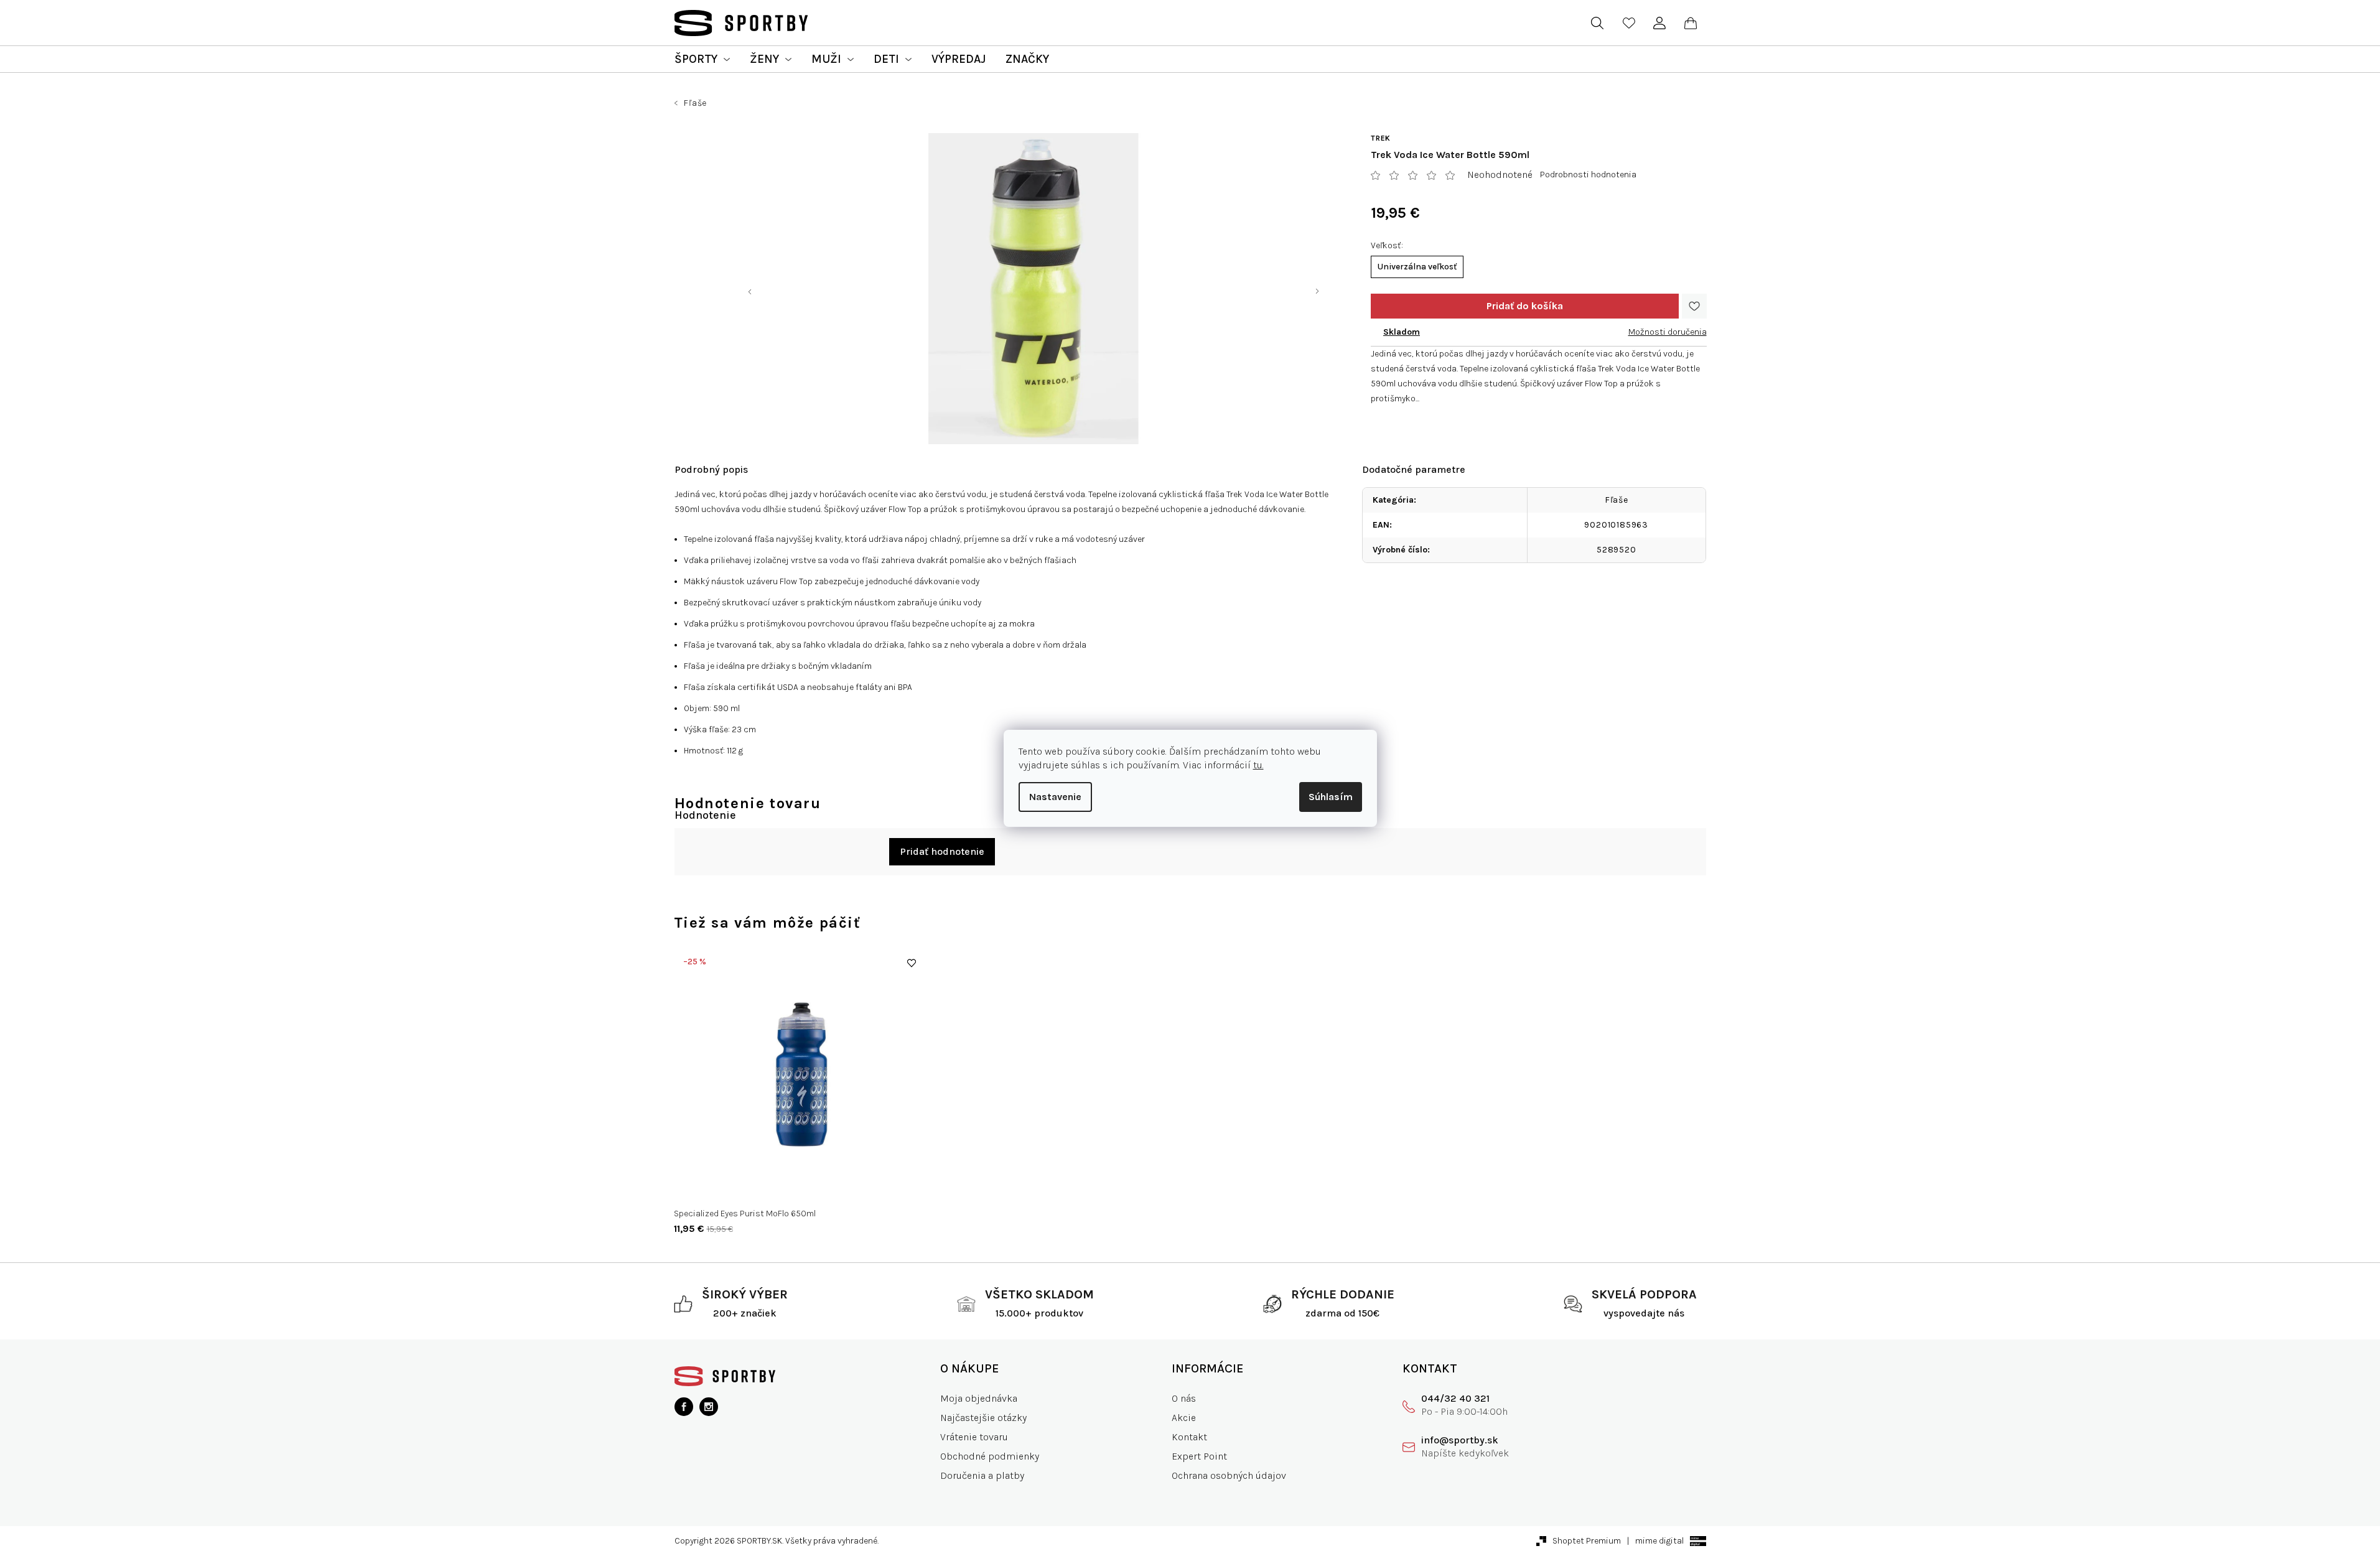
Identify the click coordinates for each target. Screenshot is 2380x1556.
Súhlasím (1331, 797)
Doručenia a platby (982, 1475)
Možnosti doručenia (1668, 332)
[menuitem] (702, 59)
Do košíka (1525, 306)
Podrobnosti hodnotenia (1588, 175)
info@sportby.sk (1460, 1440)
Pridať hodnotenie (942, 851)
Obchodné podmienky (990, 1456)
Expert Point (1199, 1456)
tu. (1258, 765)
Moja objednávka (979, 1398)
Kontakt (1189, 1437)
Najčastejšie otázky (983, 1418)
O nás (1184, 1398)
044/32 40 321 (1455, 1398)
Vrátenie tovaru (974, 1437)
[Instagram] (709, 1407)
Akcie (1184, 1418)
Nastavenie (1055, 797)
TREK (1381, 138)
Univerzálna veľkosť (1417, 267)
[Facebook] (684, 1407)
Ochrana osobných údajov (1229, 1475)
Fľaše (1617, 500)
